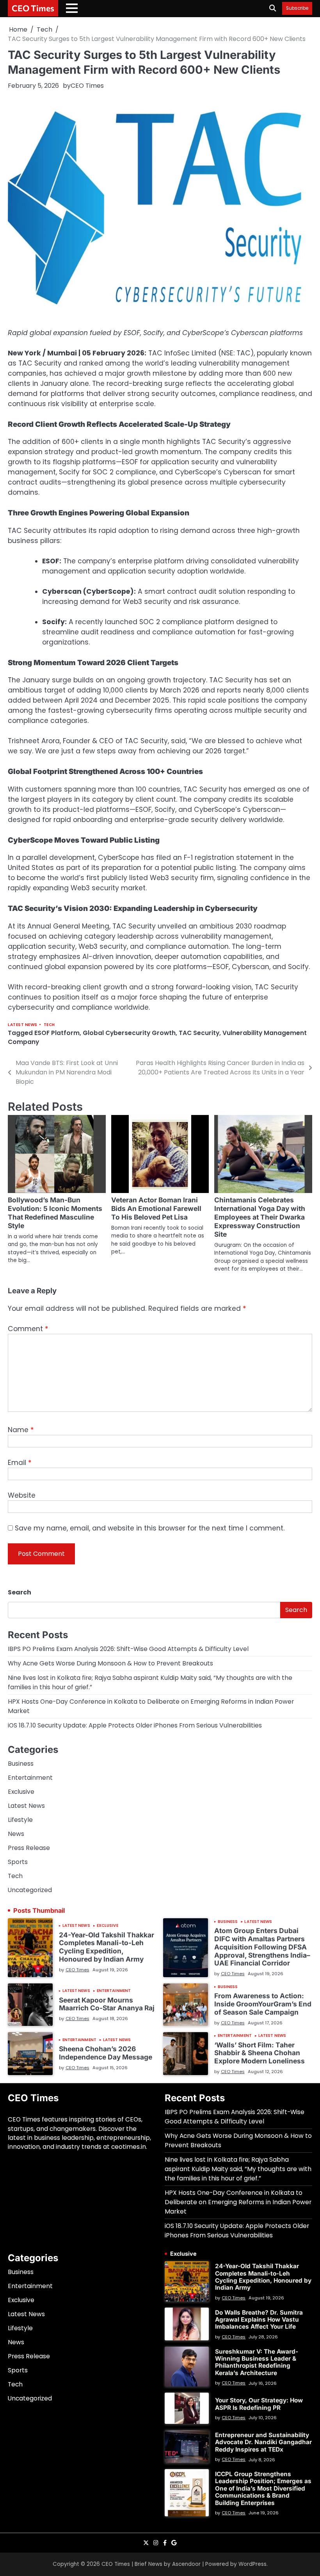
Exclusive (21, 1792)
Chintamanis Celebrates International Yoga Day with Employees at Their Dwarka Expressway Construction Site (260, 1217)
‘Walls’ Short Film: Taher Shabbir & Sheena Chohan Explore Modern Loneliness (260, 2053)
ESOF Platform (57, 1033)
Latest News (23, 1025)
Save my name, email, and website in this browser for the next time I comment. (150, 1528)
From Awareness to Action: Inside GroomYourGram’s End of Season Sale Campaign (263, 2004)
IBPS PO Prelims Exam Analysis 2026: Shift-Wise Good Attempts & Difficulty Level (128, 1649)
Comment (28, 1329)
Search (20, 1592)
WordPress (252, 2564)
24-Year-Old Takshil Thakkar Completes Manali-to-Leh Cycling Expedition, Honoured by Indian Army (107, 1947)
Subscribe (297, 8)
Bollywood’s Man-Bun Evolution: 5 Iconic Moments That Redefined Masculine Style (55, 1213)
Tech (49, 1025)
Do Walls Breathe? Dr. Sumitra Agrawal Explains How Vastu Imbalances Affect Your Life (259, 2320)
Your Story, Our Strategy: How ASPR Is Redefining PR (259, 2404)
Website (22, 1495)
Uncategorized (30, 1890)
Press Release (29, 1848)
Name (21, 1430)
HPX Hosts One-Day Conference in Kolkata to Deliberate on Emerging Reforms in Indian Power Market (238, 2202)
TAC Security (199, 1033)
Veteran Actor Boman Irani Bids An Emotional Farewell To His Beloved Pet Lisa (156, 1208)
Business (21, 1764)
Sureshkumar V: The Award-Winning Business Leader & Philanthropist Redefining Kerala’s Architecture (257, 2362)
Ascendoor (186, 2564)
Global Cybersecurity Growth (129, 1033)
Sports (18, 1862)
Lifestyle (20, 1820)
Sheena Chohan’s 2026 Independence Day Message (106, 2053)
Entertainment (30, 1778)
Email (20, 1463)
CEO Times (33, 8)
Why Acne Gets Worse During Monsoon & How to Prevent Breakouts (110, 1663)
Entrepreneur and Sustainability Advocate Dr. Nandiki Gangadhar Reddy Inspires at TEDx (263, 2442)
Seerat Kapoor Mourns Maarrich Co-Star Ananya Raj (107, 2004)
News (16, 1834)
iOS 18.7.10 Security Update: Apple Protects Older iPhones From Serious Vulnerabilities (135, 1725)
